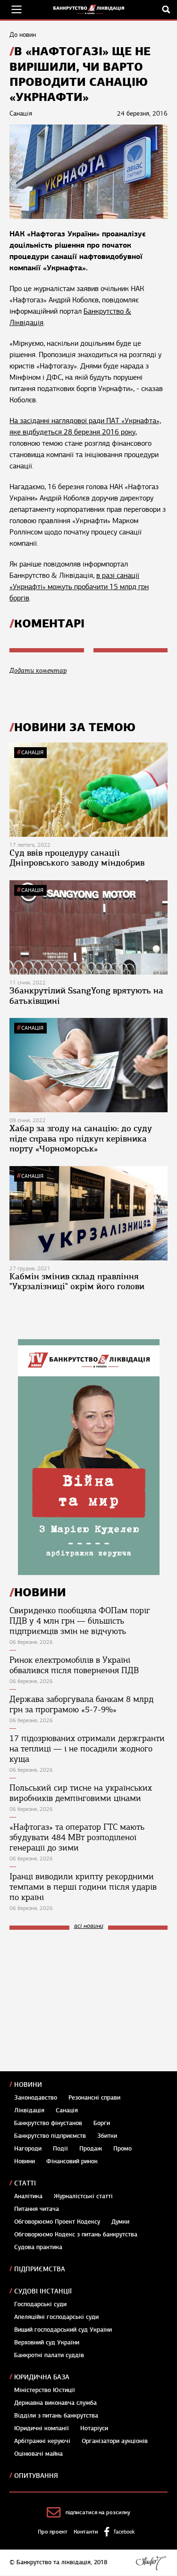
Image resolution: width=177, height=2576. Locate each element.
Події (60, 2149)
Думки (120, 2222)
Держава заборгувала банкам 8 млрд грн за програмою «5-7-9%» (81, 1704)
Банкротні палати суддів (49, 2355)
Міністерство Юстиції (45, 2390)
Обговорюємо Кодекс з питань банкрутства (76, 2234)
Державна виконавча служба (55, 2403)
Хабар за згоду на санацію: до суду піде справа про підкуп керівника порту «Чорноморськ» (81, 1138)
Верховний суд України (47, 2343)
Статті (25, 2183)
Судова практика (38, 2247)
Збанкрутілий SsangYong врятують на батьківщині (86, 996)
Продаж (91, 2149)
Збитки (107, 2136)
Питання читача (37, 2209)
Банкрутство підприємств (50, 2136)
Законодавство (36, 2098)
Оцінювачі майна (38, 2454)
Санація (32, 752)
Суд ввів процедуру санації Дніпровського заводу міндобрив (77, 858)
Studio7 (151, 2563)
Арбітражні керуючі (42, 2441)
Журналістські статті (83, 2196)
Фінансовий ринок (72, 2161)
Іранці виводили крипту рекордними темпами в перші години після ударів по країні (83, 1887)
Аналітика (28, 2196)
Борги (102, 2123)
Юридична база (42, 2377)
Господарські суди (40, 2304)
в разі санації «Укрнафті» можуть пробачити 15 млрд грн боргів (79, 587)
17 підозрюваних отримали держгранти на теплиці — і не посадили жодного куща (87, 1749)
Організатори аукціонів (115, 2441)
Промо (122, 2149)
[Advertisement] (80, 2001)
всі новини (89, 1926)
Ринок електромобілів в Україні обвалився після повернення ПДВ (74, 1665)
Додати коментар (38, 671)
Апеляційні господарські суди (56, 2317)
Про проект (53, 2532)
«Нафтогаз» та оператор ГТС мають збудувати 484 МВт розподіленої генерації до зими (77, 1837)
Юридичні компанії (42, 2428)
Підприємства (40, 2269)
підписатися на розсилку (98, 2512)
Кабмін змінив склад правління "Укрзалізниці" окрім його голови (77, 1282)
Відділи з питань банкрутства (56, 2416)
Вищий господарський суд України (63, 2330)
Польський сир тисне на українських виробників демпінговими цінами (81, 1793)
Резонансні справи (94, 2098)
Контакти (86, 2532)
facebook (124, 2532)
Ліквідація (29, 2110)
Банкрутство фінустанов (48, 2123)
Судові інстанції (43, 2291)
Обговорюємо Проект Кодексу (57, 2222)
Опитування (36, 2476)
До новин (23, 35)
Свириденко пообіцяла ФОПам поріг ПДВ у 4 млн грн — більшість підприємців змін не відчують (80, 1621)
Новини (28, 2085)
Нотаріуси (94, 2428)
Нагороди (28, 2149)
